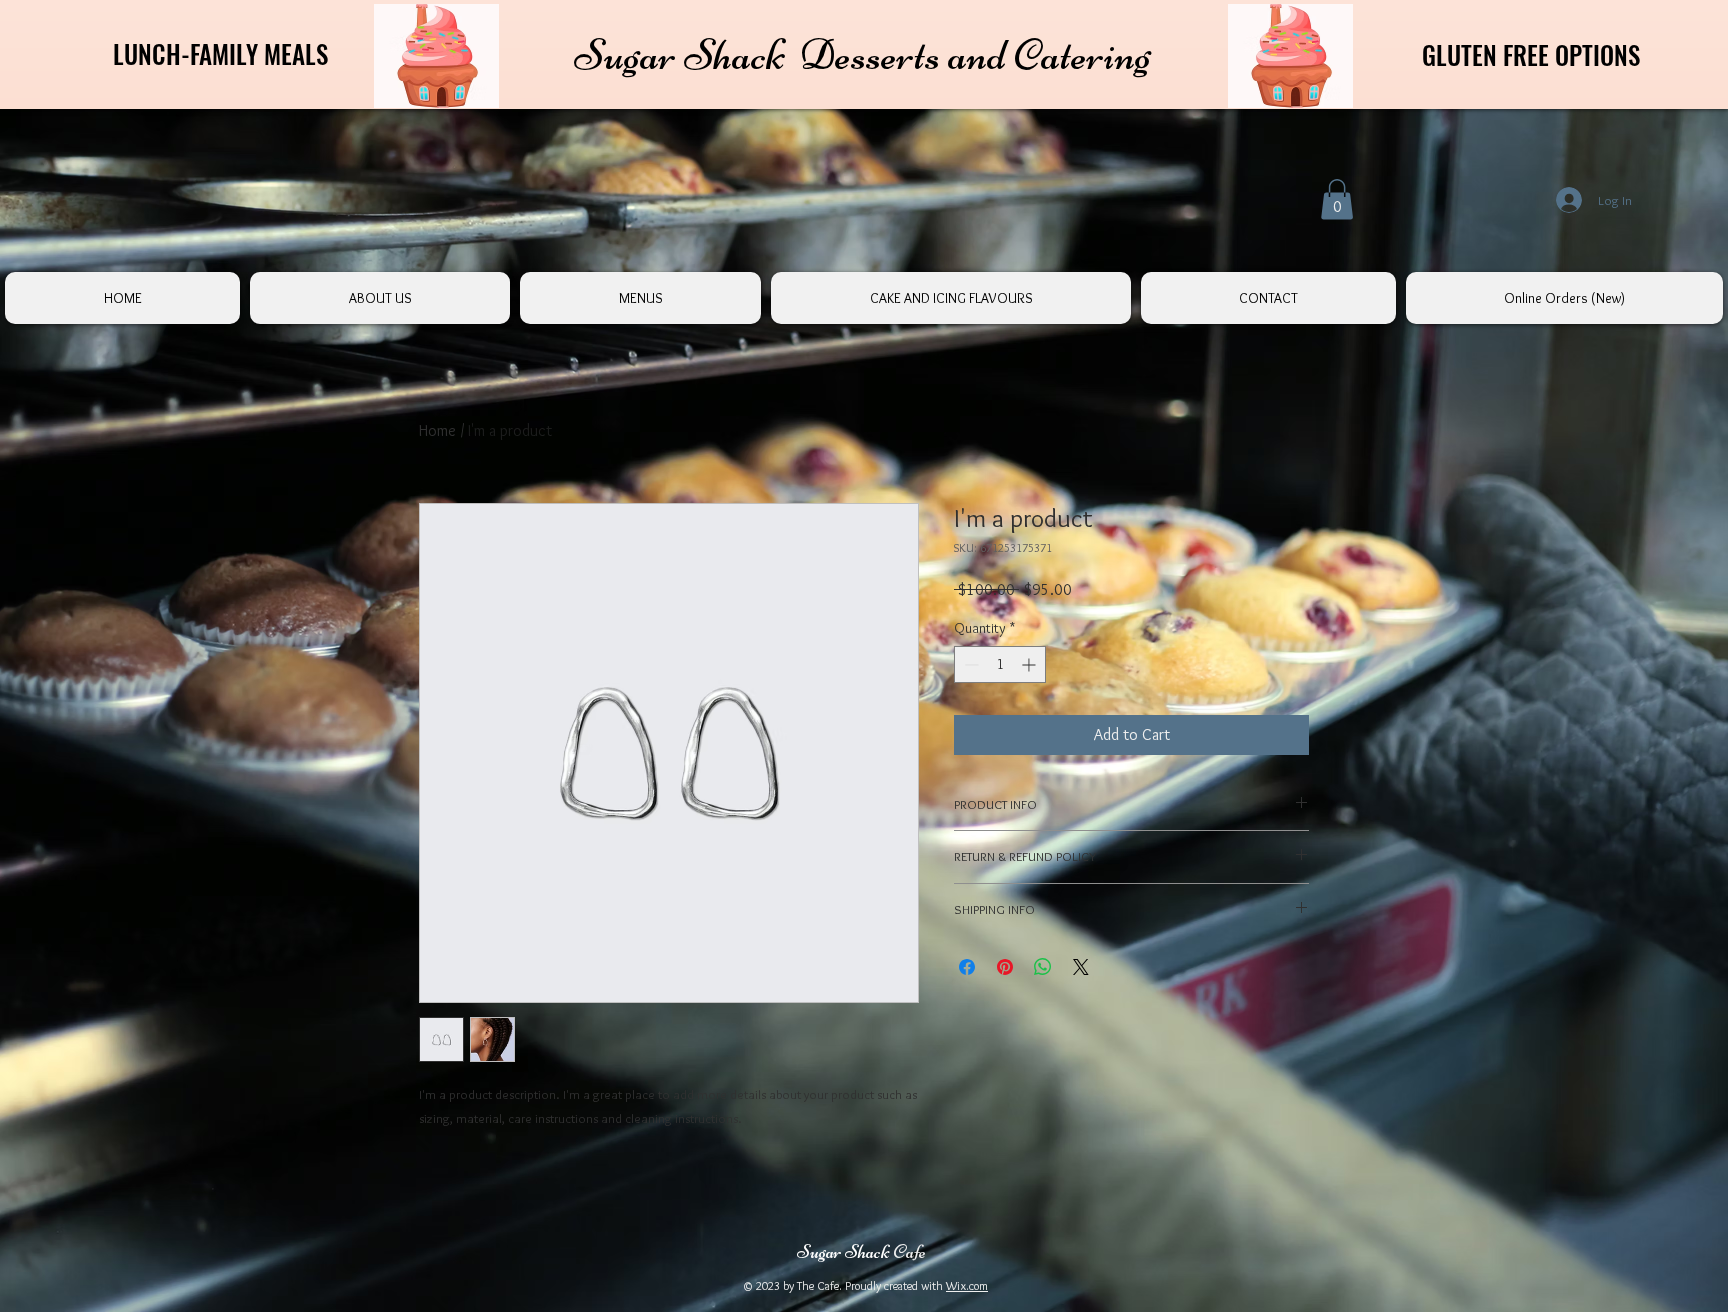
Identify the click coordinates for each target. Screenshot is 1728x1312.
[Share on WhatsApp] (1043, 967)
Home (437, 430)
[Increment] (1030, 664)
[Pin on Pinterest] (1005, 967)
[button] (1337, 199)
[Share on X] (1081, 967)
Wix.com (967, 1285)
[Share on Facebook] (967, 967)
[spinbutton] (1000, 664)
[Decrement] (969, 664)
